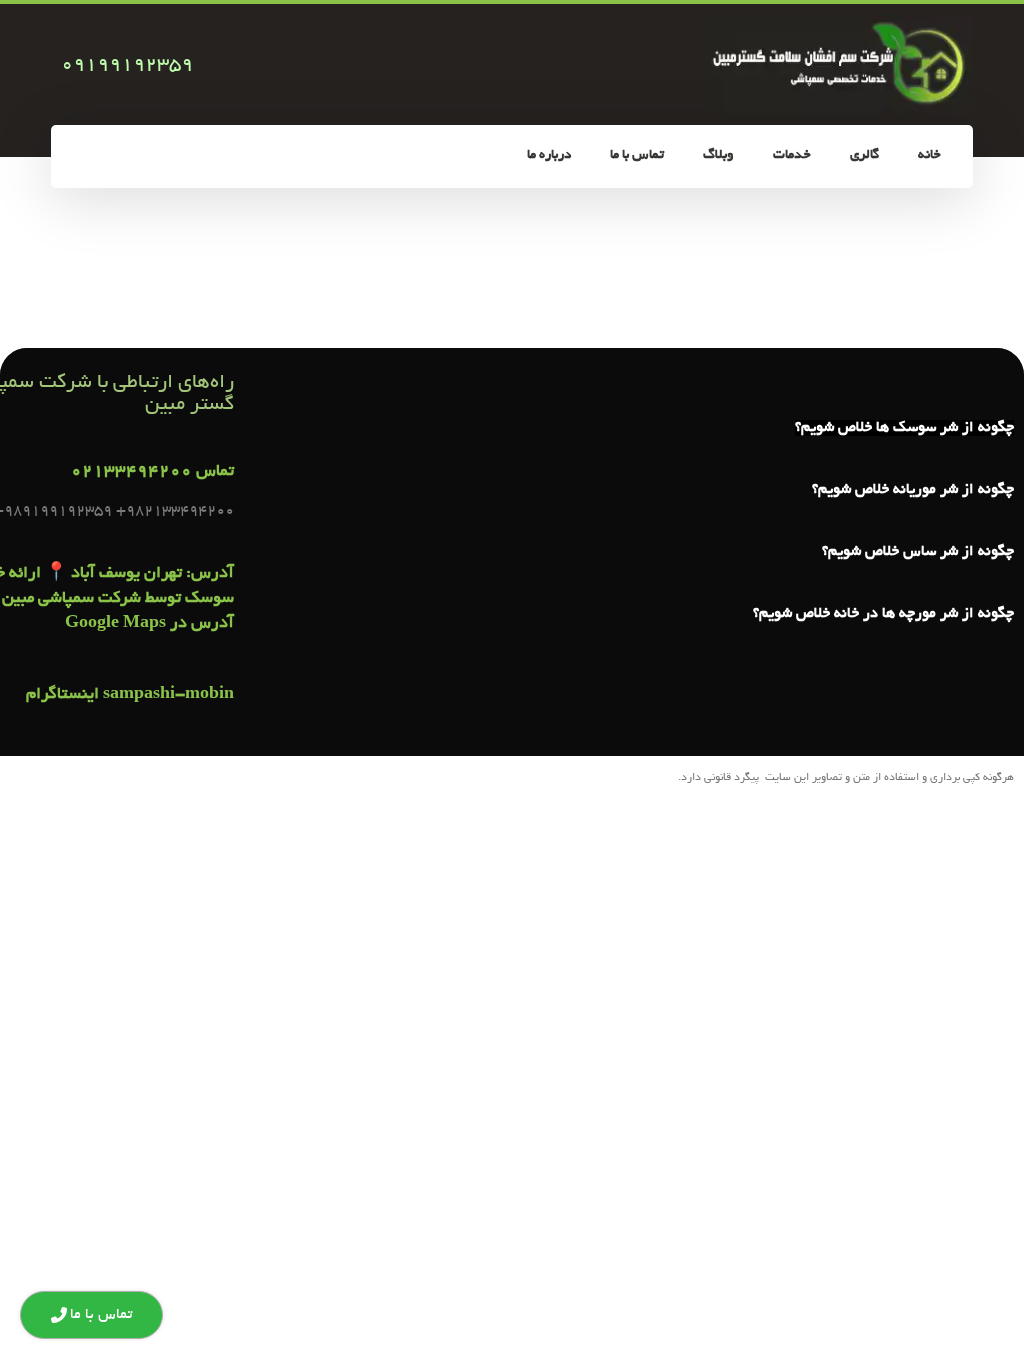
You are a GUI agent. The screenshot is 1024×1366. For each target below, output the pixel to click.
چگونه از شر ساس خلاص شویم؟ (918, 552)
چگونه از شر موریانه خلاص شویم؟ (913, 490)
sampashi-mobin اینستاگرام (130, 695)
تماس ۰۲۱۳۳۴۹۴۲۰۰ (152, 472)
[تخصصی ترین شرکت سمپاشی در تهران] (840, 64)
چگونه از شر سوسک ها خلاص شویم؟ (904, 428)
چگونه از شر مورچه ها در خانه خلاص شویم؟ (883, 614)
